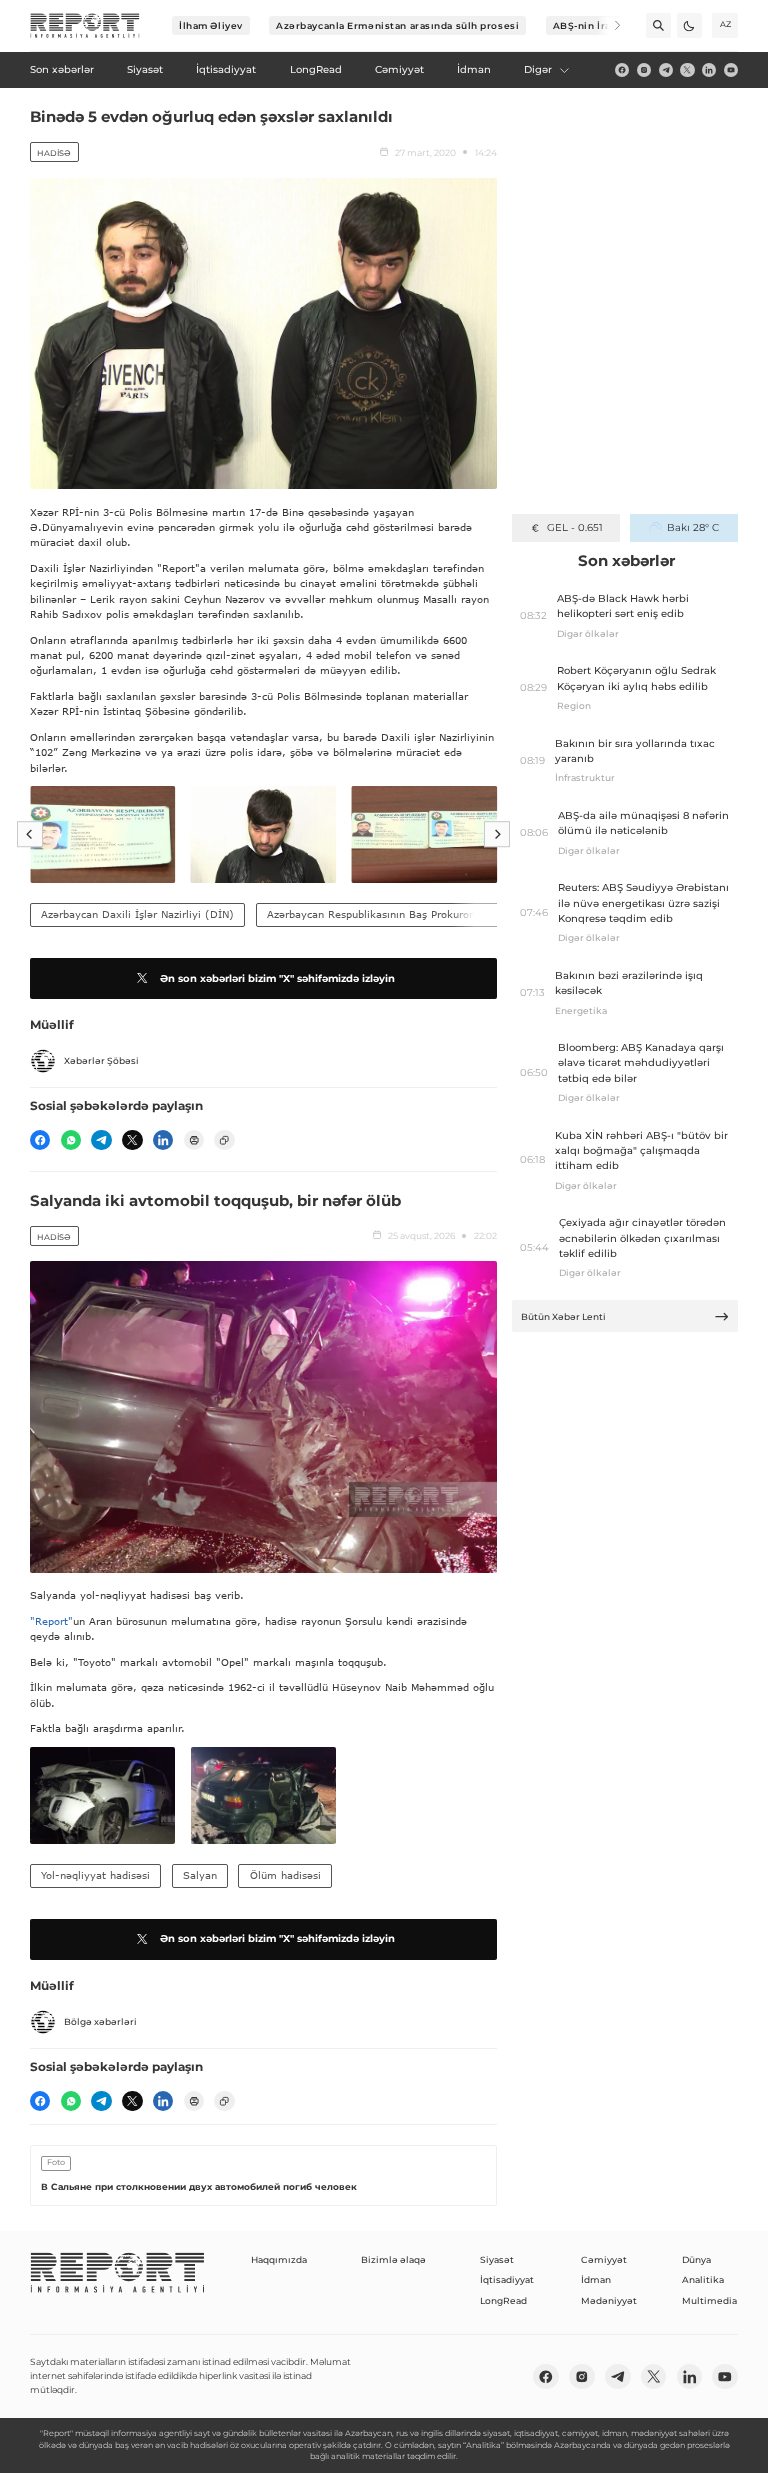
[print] (194, 1140)
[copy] (224, 1140)
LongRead (503, 2300)
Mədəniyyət (609, 2300)
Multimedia (709, 2300)
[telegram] (666, 70)
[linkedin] (709, 70)
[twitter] (687, 70)
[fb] (622, 70)
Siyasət (497, 2259)
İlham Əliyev (211, 25)
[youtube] (731, 70)
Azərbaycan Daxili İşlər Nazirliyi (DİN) (137, 914)
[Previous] (30, 835)
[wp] (71, 1140)
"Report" (51, 1621)
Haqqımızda (279, 2259)
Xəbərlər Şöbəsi (101, 1060)
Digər (538, 69)
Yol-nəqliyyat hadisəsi (95, 1875)
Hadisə (54, 153)
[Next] (608, 25)
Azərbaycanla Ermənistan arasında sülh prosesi (397, 25)
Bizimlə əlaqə (393, 2259)
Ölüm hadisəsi (285, 1875)
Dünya (696, 2259)
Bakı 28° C (692, 527)
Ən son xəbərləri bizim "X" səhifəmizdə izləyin (277, 978)
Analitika (703, 2279)
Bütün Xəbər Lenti (563, 1316)
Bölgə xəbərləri (100, 2021)
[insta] (644, 70)
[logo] (85, 26)
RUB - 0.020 (574, 527)
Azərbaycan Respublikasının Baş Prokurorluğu (380, 914)
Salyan (200, 1875)
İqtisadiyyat (507, 2279)
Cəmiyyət (604, 2259)
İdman (596, 2279)
